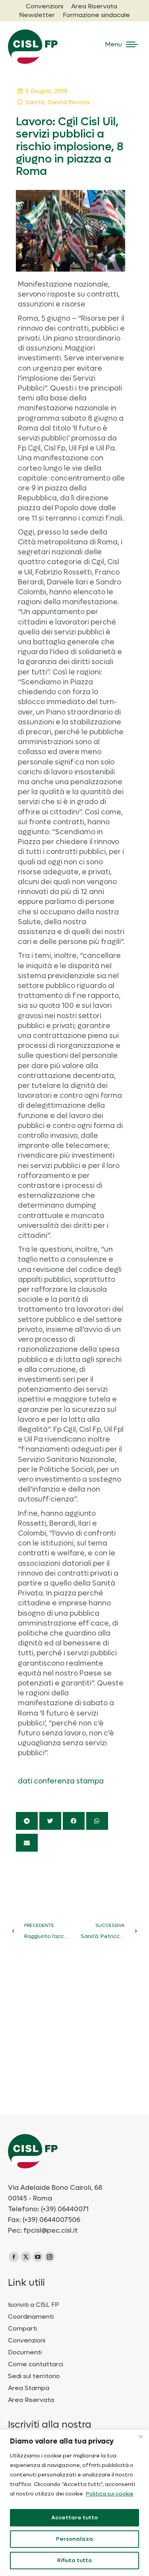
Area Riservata (31, 2400)
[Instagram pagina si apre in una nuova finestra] (50, 2257)
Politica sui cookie (110, 2494)
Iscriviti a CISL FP (34, 2305)
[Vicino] (141, 2436)
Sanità (35, 102)
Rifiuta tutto (74, 2560)
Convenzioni (27, 2340)
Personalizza (74, 2539)
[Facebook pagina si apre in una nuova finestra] (14, 2257)
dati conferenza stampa (61, 1781)
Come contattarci (36, 2364)
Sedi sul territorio (34, 2376)
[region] (74, 2503)
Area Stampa (29, 2388)
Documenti (25, 2352)
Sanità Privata (69, 102)
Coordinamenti (31, 2317)
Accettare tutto (74, 2518)
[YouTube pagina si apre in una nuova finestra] (38, 2257)
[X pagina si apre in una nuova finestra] (26, 2257)
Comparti (22, 2329)
